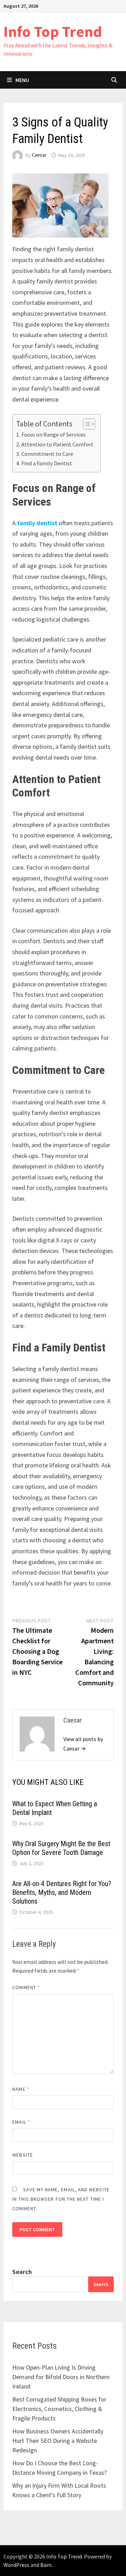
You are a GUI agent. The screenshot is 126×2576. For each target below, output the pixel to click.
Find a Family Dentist (47, 463)
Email (21, 2122)
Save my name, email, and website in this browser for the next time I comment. (61, 2199)
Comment (26, 1987)
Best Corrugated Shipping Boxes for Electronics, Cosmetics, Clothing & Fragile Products (59, 2409)
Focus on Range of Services (53, 434)
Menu (22, 80)
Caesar (39, 155)
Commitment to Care (47, 454)
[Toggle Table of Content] (86, 424)
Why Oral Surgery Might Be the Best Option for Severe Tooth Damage (61, 1848)
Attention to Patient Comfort (57, 444)
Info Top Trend (53, 31)
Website (23, 2155)
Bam (46, 2565)
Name (21, 2089)
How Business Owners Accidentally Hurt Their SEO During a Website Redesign (58, 2441)
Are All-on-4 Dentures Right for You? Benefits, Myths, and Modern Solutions (62, 1892)
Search (22, 2272)
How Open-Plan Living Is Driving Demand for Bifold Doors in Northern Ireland (61, 2377)
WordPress (16, 2565)
